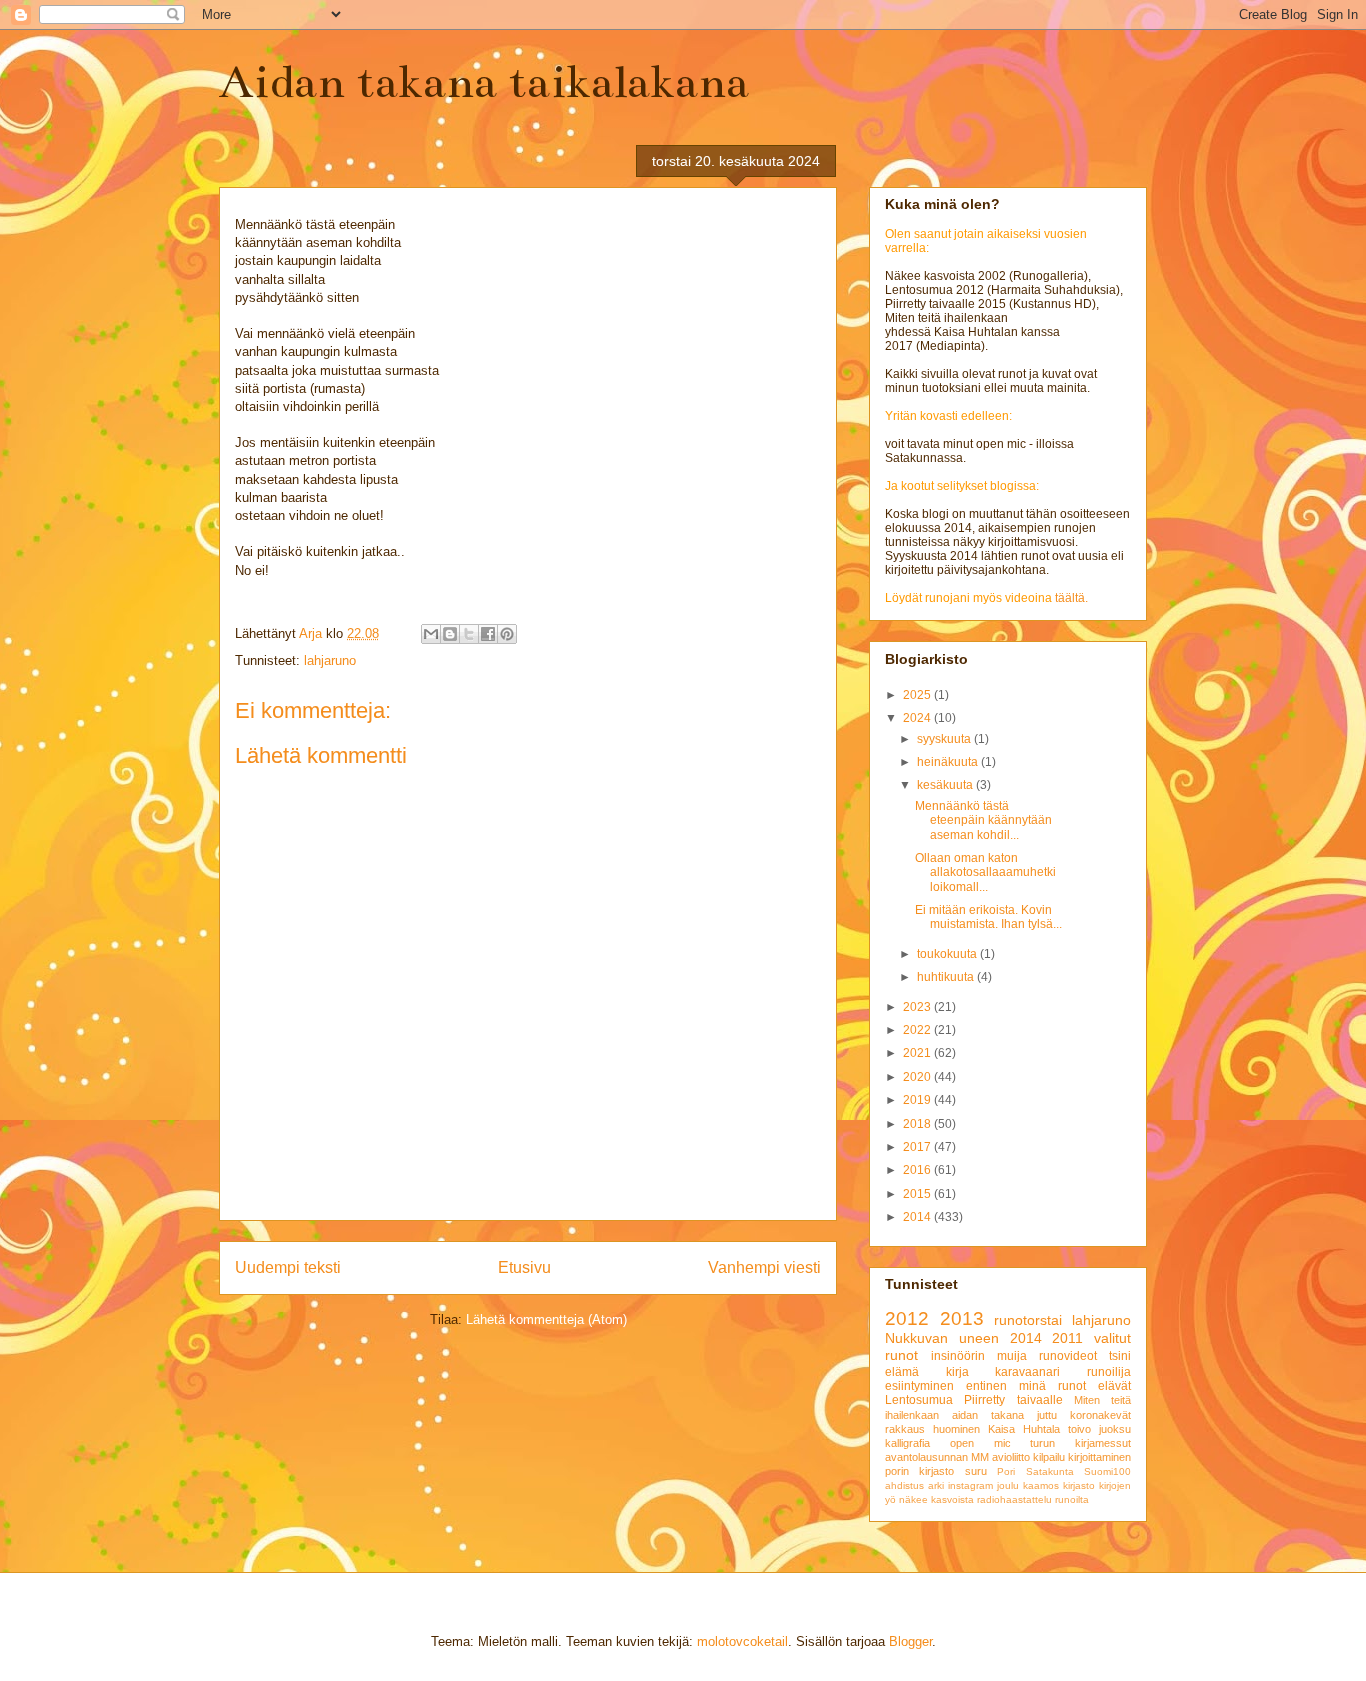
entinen (986, 1386)
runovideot (1068, 1356)
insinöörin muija (979, 1356)
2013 (962, 1318)
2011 (1067, 1338)
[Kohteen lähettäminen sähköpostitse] (431, 634)
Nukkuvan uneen (942, 1338)
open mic (980, 1443)
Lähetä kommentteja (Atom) (546, 1319)
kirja (957, 1372)
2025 (918, 695)
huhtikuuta (947, 977)
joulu (1008, 1485)
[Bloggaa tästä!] (450, 634)
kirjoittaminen (1099, 1457)
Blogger (910, 1641)
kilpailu (1049, 1457)
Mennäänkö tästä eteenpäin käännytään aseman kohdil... (983, 820)
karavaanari (1027, 1372)
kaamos (1041, 1485)
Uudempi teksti (288, 1267)
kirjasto (1079, 1485)
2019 (918, 1100)
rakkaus (905, 1429)
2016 (918, 1170)
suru (976, 1471)
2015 (918, 1194)
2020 (918, 1077)
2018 (918, 1124)
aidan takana (988, 1415)
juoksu (1115, 1429)
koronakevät (1100, 1415)
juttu (1047, 1415)
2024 (918, 718)
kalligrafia (907, 1443)
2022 (918, 1030)
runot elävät (1094, 1386)
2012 (907, 1318)
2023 (918, 1007)
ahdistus (904, 1485)
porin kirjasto (919, 1471)
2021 (918, 1053)
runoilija (1109, 1372)
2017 (918, 1147)
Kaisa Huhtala (1024, 1429)
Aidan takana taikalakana (484, 82)
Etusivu (524, 1267)
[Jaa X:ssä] (469, 634)
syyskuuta (945, 739)
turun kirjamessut (1080, 1443)
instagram (970, 1485)
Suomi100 (1107, 1471)
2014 (918, 1217)
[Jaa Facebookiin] (488, 634)
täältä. (1071, 598)
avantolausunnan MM (937, 1457)
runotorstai (1028, 1320)
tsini (1120, 1356)
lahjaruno (330, 660)
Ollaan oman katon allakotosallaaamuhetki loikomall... (985, 872)
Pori (1006, 1471)
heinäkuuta (949, 762)
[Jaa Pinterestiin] (507, 634)
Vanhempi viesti (764, 1267)
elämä (902, 1372)
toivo (1079, 1429)
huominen (956, 1429)
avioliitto (1011, 1457)
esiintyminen (919, 1386)
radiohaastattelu (1014, 1499)
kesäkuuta (946, 785)
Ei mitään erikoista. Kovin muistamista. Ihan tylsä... (988, 917)
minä (1032, 1386)
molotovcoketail (742, 1641)
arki (936, 1485)
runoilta (1072, 1499)
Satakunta (1050, 1471)
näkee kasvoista (936, 1499)
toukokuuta (948, 954)
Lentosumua (919, 1400)
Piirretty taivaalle (1013, 1400)
